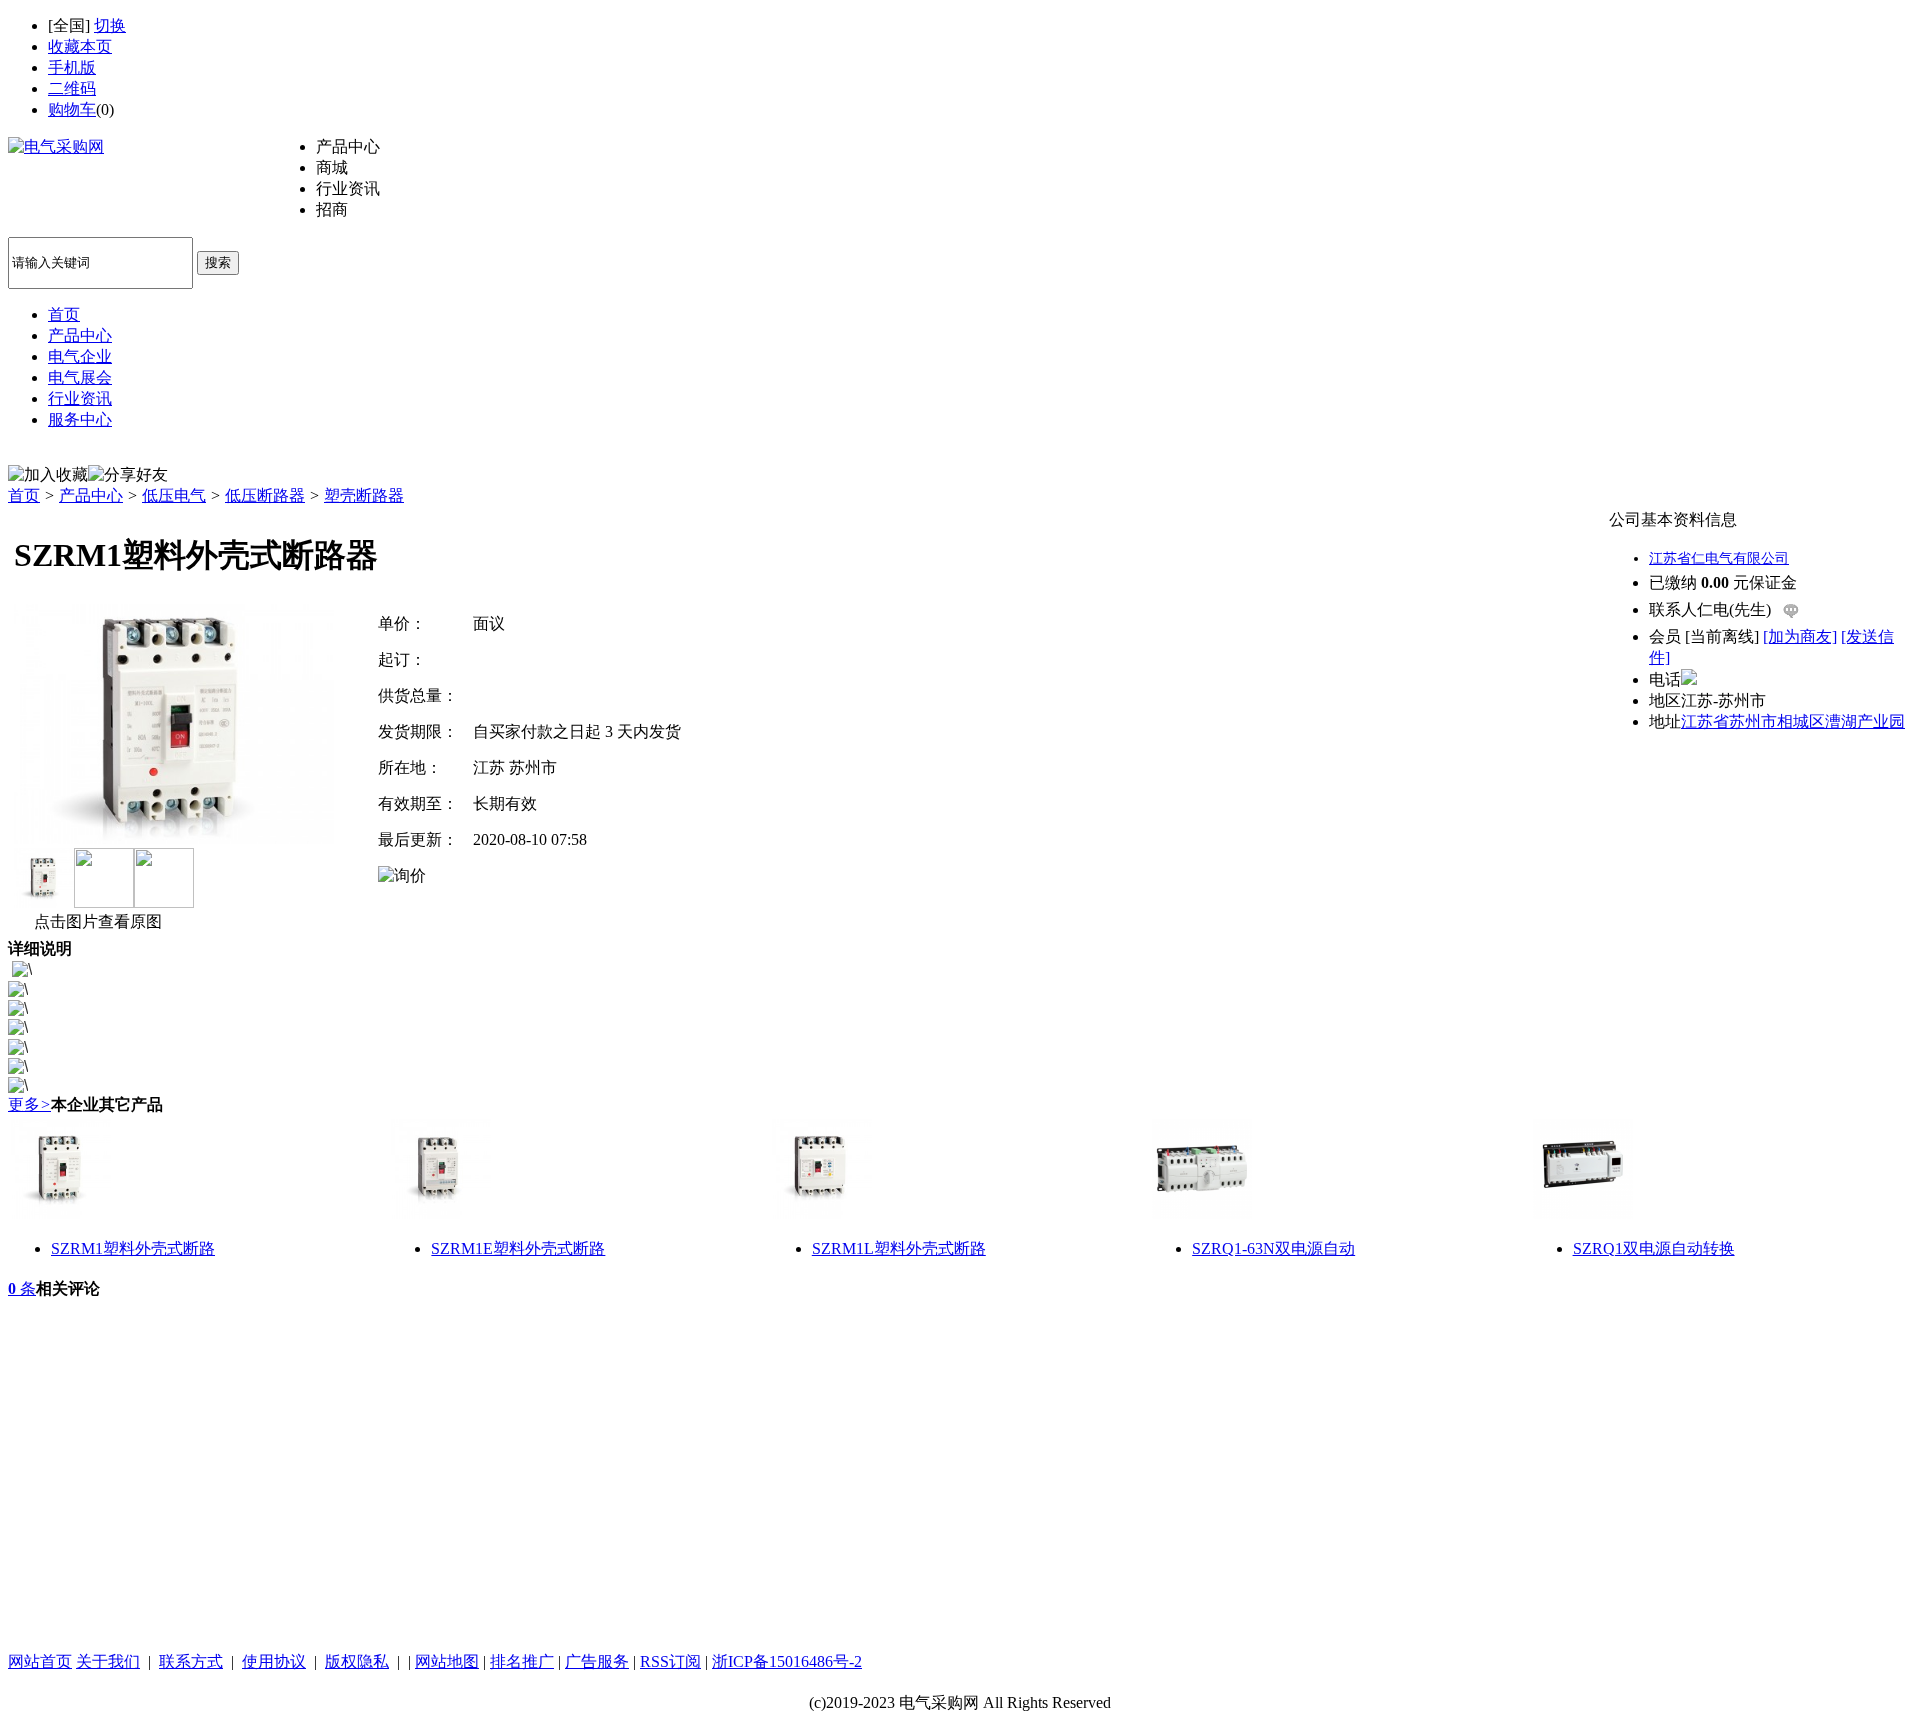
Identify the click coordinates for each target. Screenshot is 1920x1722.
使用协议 (274, 1661)
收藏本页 (80, 46)
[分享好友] (128, 475)
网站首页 (40, 1661)
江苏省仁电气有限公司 (1719, 558)
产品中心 (91, 495)
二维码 (72, 88)
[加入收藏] (48, 475)
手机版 (72, 67)
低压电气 (174, 495)
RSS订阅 (670, 1661)
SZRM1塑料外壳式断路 (133, 1248)
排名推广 (522, 1661)
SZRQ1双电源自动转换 (1654, 1248)
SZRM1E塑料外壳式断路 (518, 1248)
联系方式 (191, 1661)
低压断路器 (265, 495)
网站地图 (447, 1661)
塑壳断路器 (364, 495)
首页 (24, 495)
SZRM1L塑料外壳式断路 (899, 1248)
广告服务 (597, 1661)
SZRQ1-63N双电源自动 (1273, 1248)
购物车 (72, 109)
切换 (110, 25)
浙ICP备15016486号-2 (787, 1661)
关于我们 (108, 1661)
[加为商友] (1800, 636)
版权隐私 (357, 1661)
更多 (29, 1104)
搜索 (218, 262)
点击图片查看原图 (96, 921)
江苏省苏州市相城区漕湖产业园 (1793, 721)
